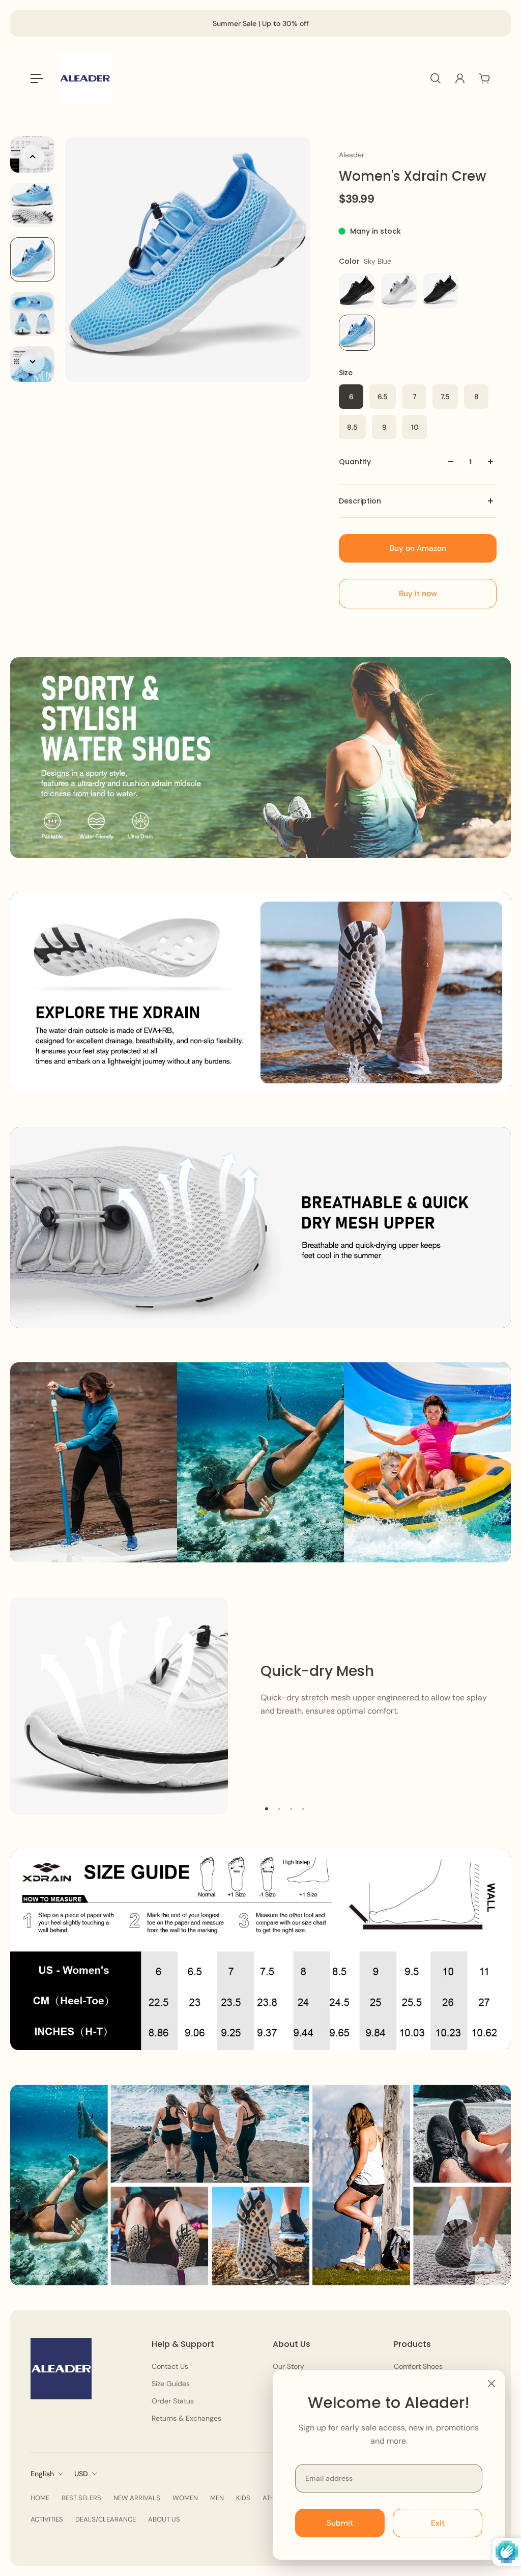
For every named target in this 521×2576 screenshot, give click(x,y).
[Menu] (37, 78)
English (42, 2474)
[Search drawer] (436, 78)
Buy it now (418, 594)
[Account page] (460, 78)
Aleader (352, 155)
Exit (438, 2523)
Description (360, 501)
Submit (340, 2523)
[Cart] (484, 78)
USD (81, 2474)
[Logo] (85, 78)
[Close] (491, 2384)
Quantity (355, 462)
